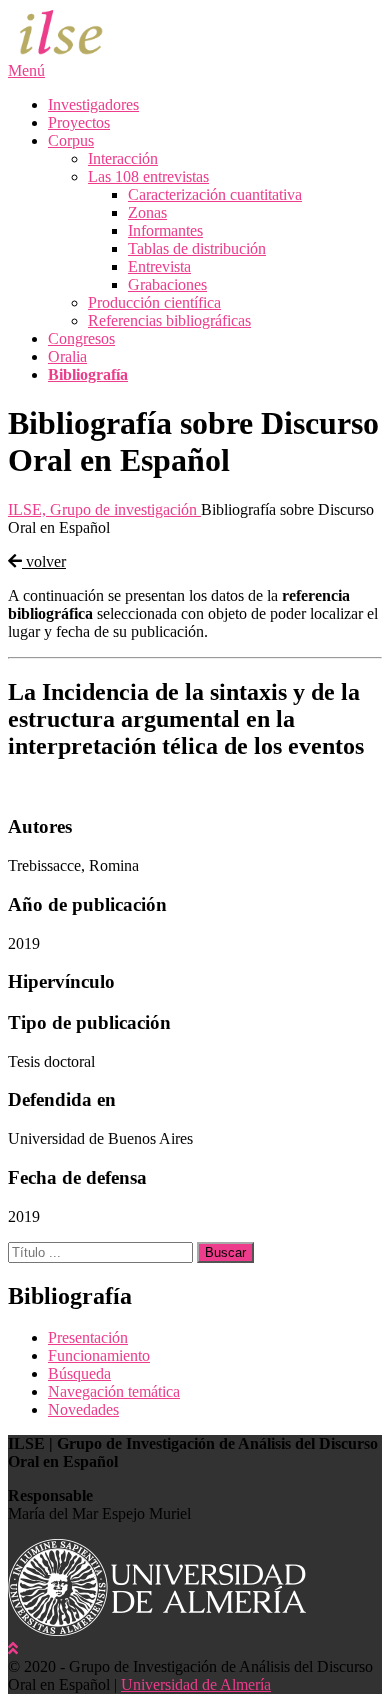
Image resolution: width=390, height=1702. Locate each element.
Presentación (88, 1337)
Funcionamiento (99, 1355)
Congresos (81, 338)
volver (44, 561)
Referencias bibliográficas (169, 320)
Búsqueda (79, 1373)
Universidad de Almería (196, 1684)
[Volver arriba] (13, 1648)
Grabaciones (167, 284)
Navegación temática (114, 1391)
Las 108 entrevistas (148, 176)
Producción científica (154, 302)
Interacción (123, 158)
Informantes (165, 230)
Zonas (147, 212)
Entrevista (159, 266)
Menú (26, 70)
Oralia (67, 356)
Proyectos (79, 122)
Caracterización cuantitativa (215, 194)
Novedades (83, 1409)
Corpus (71, 140)
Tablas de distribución (197, 248)
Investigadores (93, 104)
